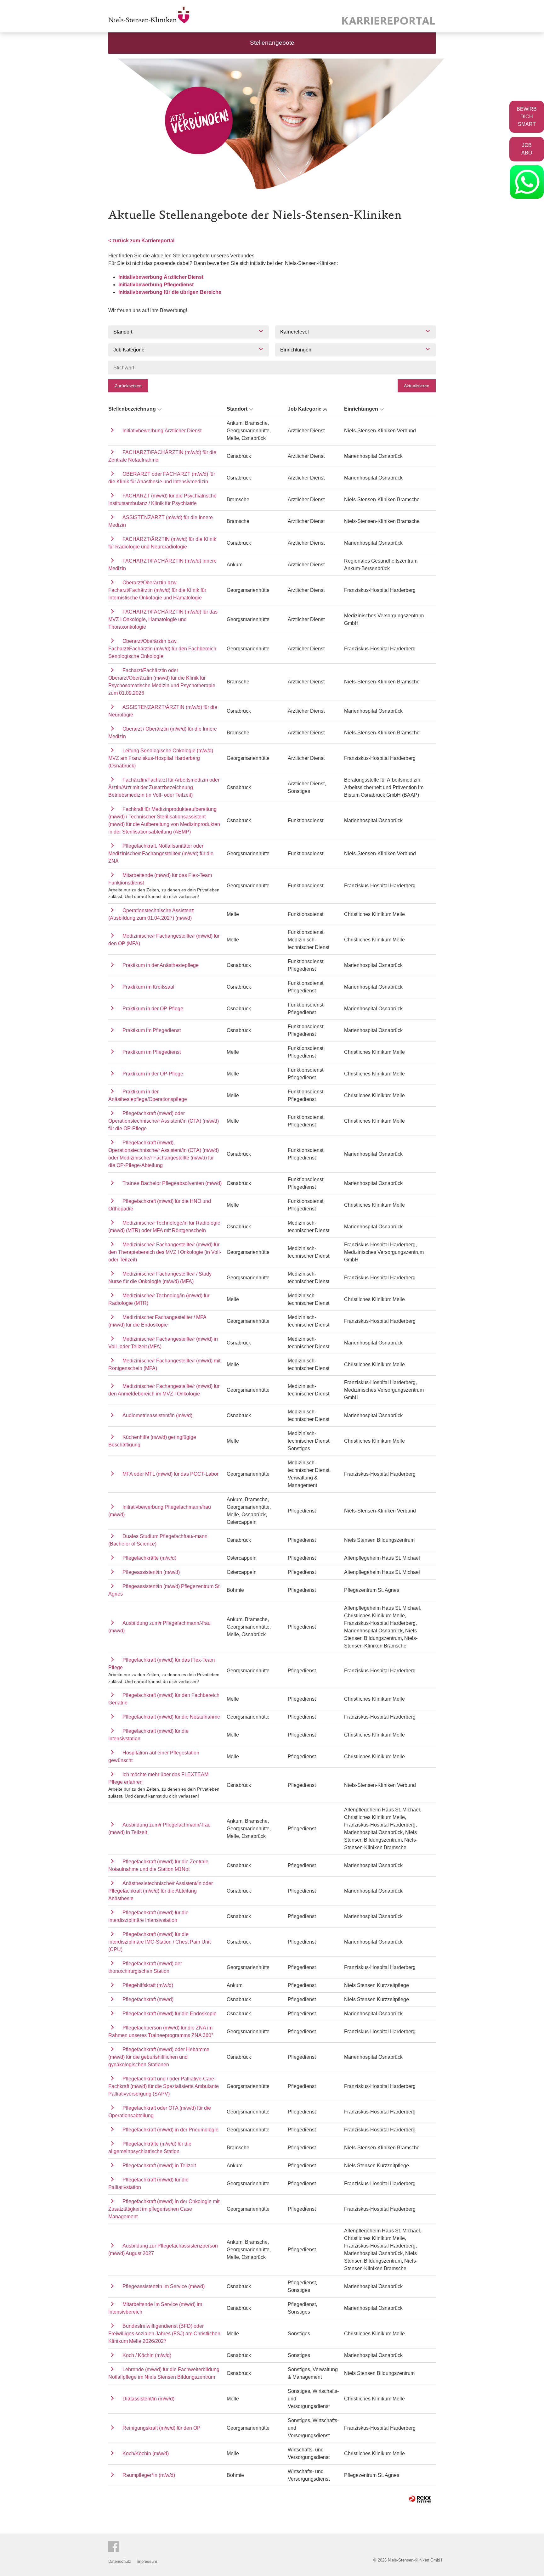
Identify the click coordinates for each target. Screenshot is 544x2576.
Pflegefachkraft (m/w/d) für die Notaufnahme (171, 1717)
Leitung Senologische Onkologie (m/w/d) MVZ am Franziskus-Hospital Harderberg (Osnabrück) (161, 758)
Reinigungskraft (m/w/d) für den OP (161, 2428)
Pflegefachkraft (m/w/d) (148, 1999)
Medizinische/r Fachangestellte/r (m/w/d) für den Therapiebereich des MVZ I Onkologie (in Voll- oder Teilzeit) (165, 1252)
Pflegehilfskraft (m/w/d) (148, 1985)
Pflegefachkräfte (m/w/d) (149, 1558)
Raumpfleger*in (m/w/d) (149, 2475)
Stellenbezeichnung (132, 409)
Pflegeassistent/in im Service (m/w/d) (164, 2286)
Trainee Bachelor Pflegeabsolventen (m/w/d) (172, 1183)
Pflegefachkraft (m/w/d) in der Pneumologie (170, 2130)
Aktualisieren (417, 386)
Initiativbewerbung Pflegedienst (156, 285)
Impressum (147, 2561)
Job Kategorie (305, 409)
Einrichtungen (361, 409)
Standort (237, 409)
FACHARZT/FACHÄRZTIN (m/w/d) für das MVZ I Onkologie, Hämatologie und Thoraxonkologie (163, 619)
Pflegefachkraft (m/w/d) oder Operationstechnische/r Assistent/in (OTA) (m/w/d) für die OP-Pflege (164, 1121)
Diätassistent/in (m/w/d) (148, 2399)
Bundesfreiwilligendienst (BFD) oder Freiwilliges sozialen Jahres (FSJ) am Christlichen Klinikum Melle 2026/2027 (164, 2334)
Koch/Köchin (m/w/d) (146, 2453)
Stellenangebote (272, 43)
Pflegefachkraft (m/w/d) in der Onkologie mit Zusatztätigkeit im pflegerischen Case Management (164, 2209)
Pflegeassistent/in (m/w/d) (151, 1572)
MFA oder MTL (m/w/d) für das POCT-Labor (170, 1474)
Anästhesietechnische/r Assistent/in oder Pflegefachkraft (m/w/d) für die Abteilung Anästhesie (161, 1891)
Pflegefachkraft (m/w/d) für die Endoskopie (170, 2014)
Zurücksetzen (128, 386)
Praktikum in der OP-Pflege (153, 1009)
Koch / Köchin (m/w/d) (147, 2355)
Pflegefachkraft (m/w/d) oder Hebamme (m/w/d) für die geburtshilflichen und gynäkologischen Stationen (159, 2057)
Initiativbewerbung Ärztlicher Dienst (161, 277)
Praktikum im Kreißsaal (148, 987)
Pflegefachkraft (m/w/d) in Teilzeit (159, 2166)
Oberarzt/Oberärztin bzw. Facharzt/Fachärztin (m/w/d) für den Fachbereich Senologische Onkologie (162, 649)
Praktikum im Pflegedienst (152, 1030)
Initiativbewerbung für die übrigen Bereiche (170, 292)
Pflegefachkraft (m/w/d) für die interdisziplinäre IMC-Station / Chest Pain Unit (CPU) (159, 1942)
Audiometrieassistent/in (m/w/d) (157, 1415)
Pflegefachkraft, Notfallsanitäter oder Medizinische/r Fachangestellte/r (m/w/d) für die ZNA (161, 853)
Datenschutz (120, 2561)
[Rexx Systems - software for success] (420, 2499)
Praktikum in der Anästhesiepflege (161, 965)
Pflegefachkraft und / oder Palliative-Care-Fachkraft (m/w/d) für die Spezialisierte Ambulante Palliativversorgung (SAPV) (164, 2086)
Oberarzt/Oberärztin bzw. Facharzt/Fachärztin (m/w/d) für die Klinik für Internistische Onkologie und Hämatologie (157, 590)
